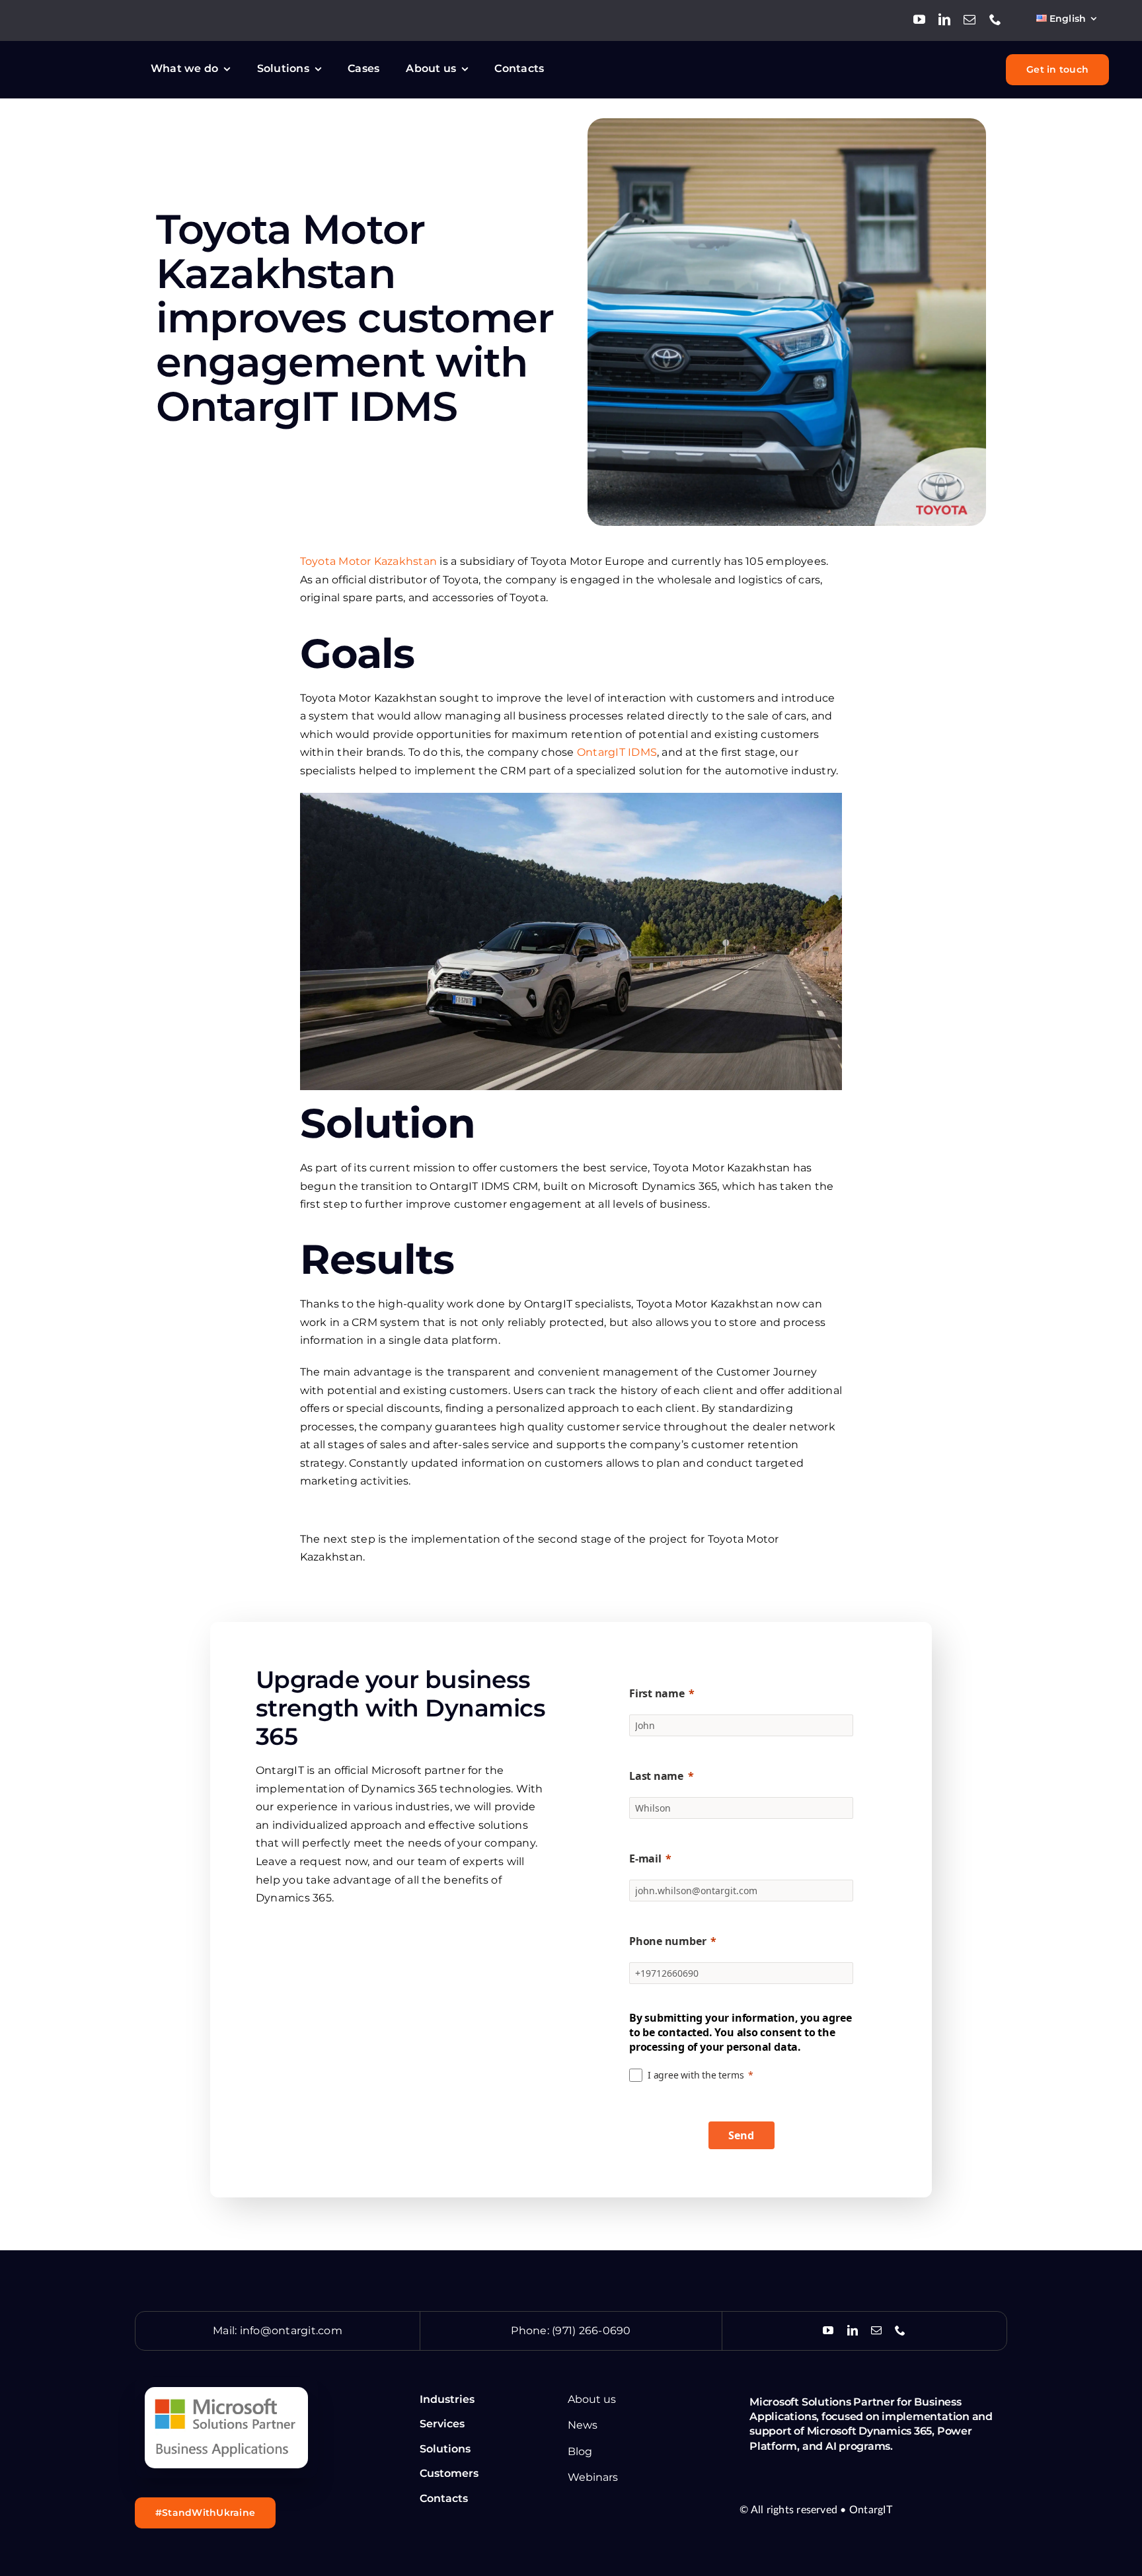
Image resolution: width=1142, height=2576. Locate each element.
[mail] (970, 19)
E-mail (645, 1858)
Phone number (667, 1941)
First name (657, 1693)
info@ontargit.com (291, 2331)
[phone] (995, 19)
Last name (656, 1776)
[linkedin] (944, 19)
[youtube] (919, 19)
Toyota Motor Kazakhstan (370, 561)
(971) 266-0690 (591, 2331)
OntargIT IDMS (617, 752)
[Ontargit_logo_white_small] (83, 60)
